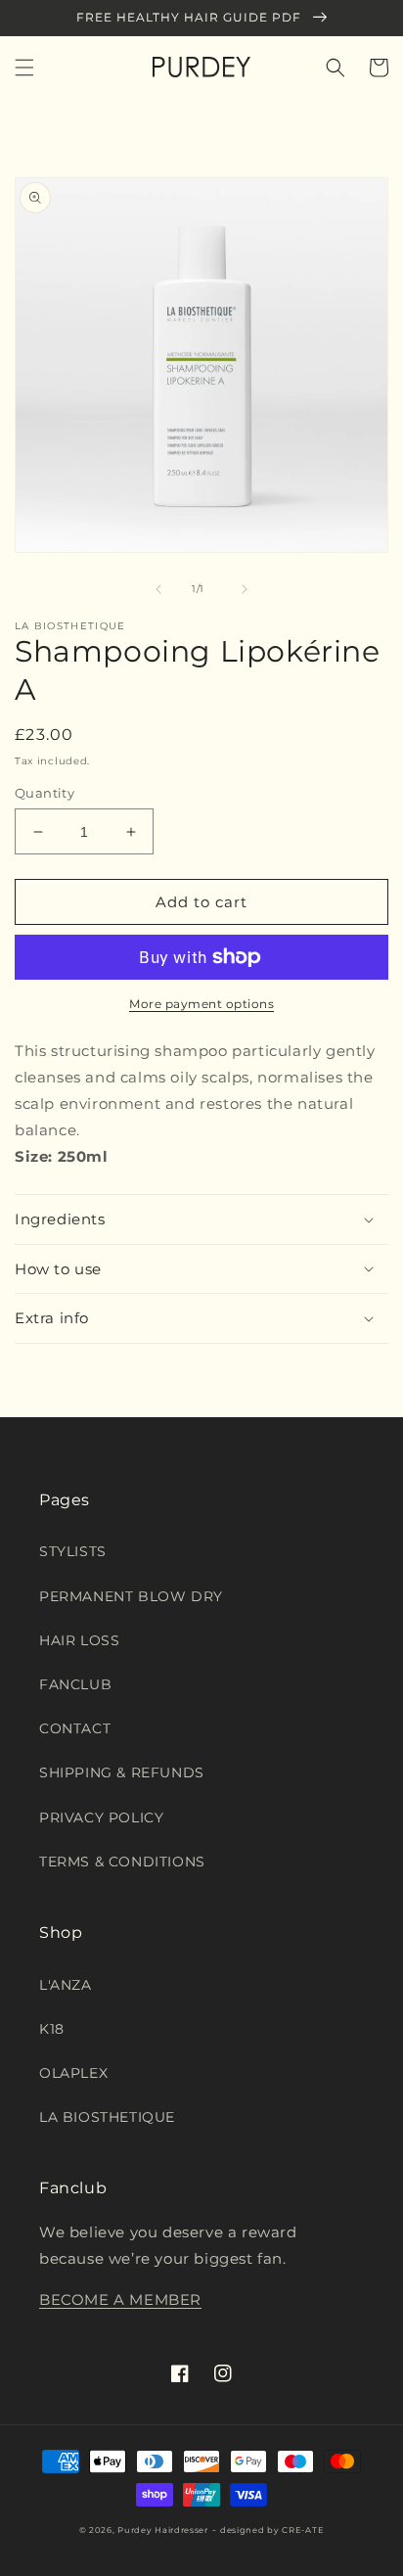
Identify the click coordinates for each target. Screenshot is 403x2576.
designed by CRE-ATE (272, 2530)
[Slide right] (245, 589)
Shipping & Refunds (122, 1772)
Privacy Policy (101, 1817)
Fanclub (75, 1684)
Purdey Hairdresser (163, 2530)
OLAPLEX (73, 2073)
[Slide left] (158, 589)
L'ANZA (66, 1985)
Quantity (45, 793)
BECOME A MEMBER (120, 2300)
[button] (24, 68)
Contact (75, 1728)
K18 (52, 2029)
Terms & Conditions (122, 1862)
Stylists (73, 1551)
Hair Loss (79, 1640)
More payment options (201, 1004)
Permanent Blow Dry (131, 1596)
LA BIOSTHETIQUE (107, 2117)
